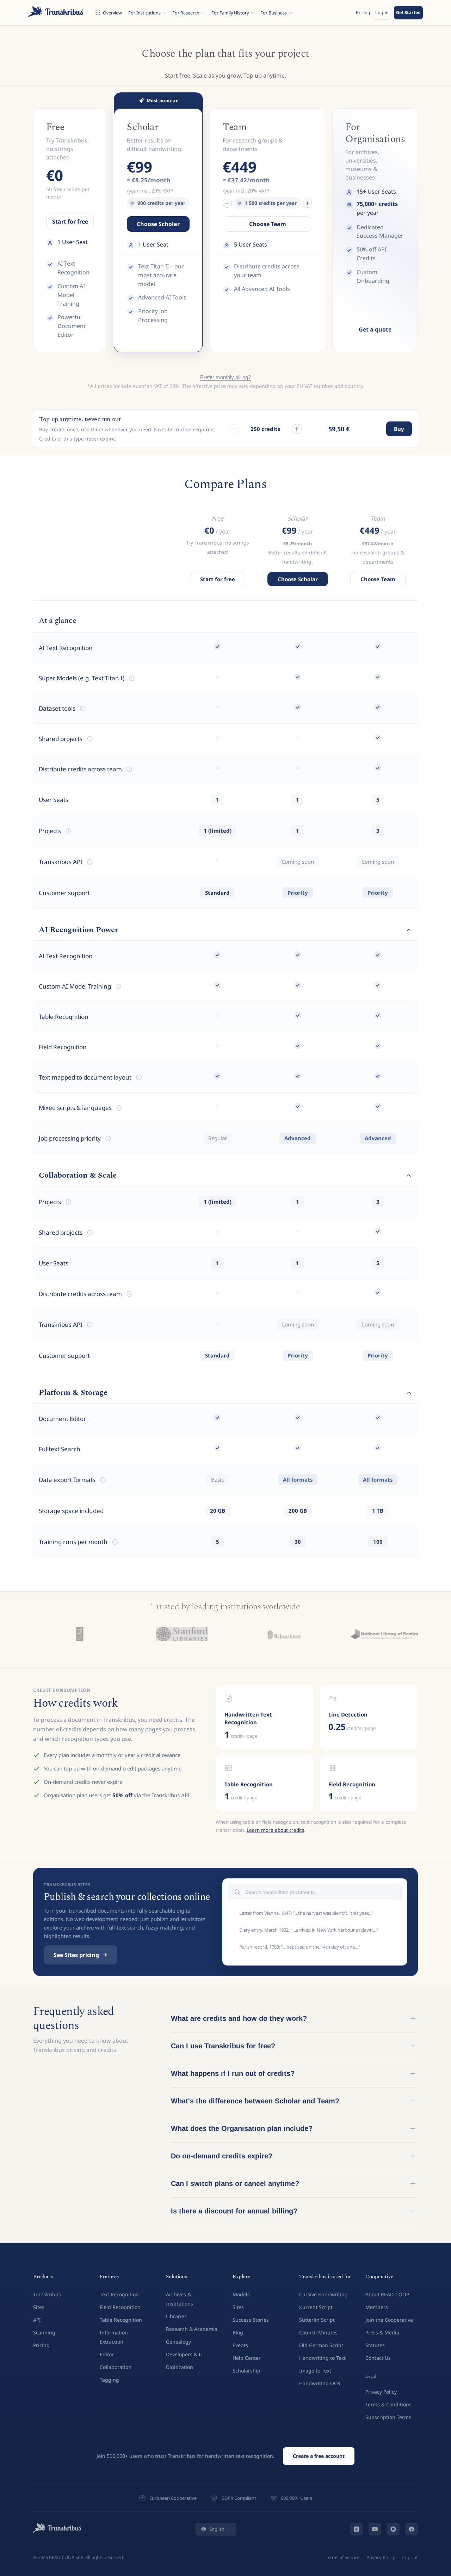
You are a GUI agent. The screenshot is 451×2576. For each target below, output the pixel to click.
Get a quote (375, 329)
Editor (107, 2354)
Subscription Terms (388, 2417)
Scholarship (246, 2371)
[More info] (132, 678)
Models (241, 2294)
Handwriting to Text (322, 2358)
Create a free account (319, 2456)
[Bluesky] (393, 2529)
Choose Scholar (158, 224)
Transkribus (47, 2294)
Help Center (247, 2358)
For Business (274, 13)
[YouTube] (375, 2529)
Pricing (363, 13)
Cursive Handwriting (323, 2294)
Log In (382, 13)
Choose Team (268, 224)
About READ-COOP (387, 2294)
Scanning (44, 2332)
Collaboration (116, 2367)
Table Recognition (121, 2320)
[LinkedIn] (357, 2529)
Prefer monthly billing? (225, 377)
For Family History (230, 13)
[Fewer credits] (234, 429)
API (37, 2320)
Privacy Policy (381, 2392)
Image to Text (315, 2371)
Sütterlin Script (317, 2320)
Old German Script (321, 2345)
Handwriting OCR (320, 2383)
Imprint (410, 2557)
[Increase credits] (308, 203)
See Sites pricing (76, 1955)
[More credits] (297, 429)
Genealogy (178, 2342)
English (217, 2529)
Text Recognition (119, 2294)
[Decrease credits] (227, 203)
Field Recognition (120, 2307)
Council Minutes (318, 2332)
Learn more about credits (275, 1830)
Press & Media (382, 2332)
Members (377, 2307)
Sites (39, 2307)
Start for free (70, 221)
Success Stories (251, 2320)
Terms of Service (342, 2557)
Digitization (180, 2367)
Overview (112, 13)
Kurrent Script (316, 2307)
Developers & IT (185, 2354)
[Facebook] (412, 2529)
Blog (238, 2332)
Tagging (109, 2380)
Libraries (176, 2316)
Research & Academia (192, 2329)
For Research (186, 13)
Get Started (408, 13)
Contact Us (378, 2358)
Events (240, 2345)
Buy (399, 429)
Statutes (375, 2345)
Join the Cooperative (389, 2320)
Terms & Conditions (388, 2404)
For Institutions (144, 13)
